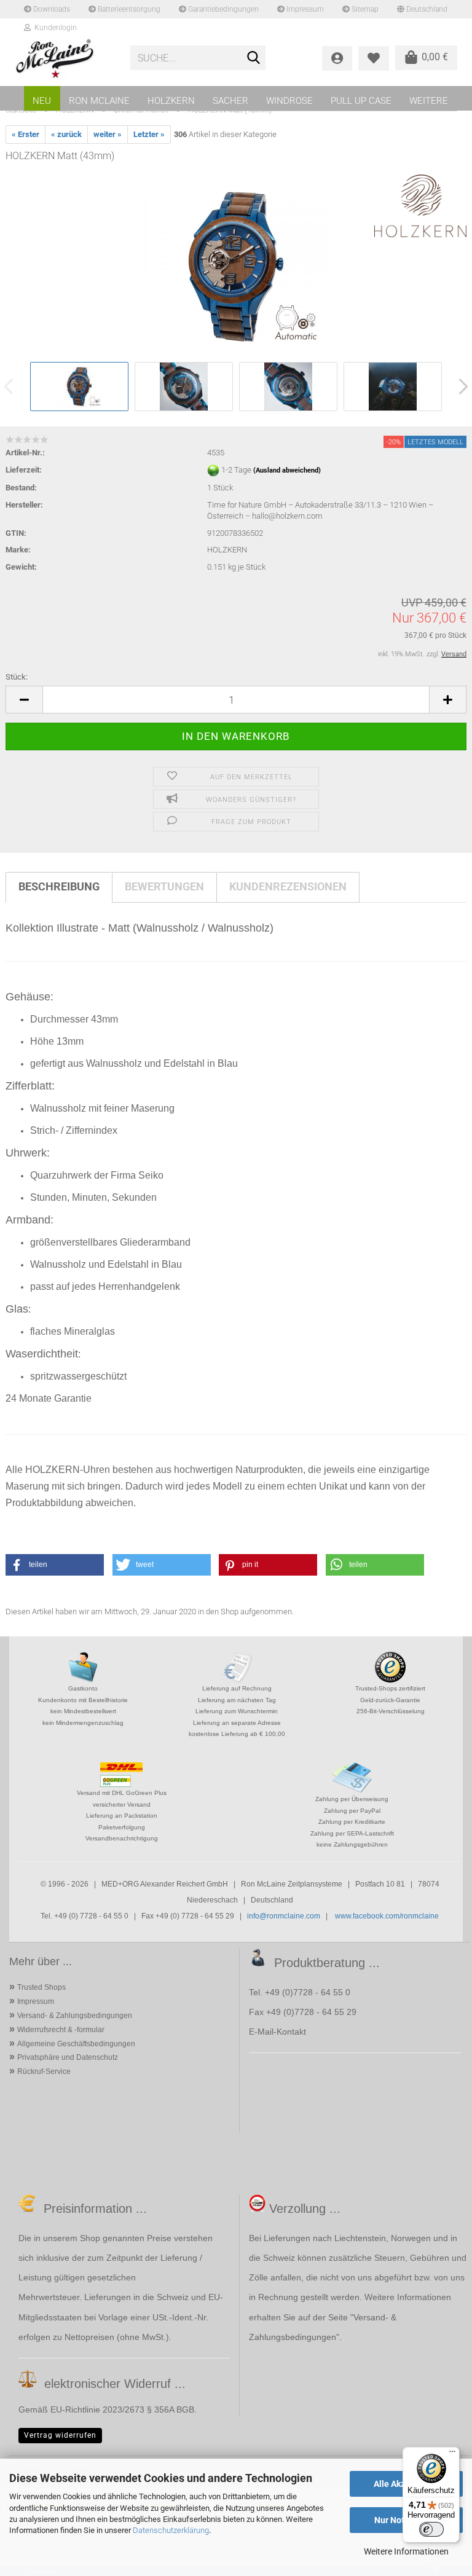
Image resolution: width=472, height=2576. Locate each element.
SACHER (230, 101)
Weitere (429, 101)
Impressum (304, 9)
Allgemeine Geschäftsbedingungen (76, 2044)
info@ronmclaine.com (284, 1916)
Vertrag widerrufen (60, 2435)
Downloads (51, 9)
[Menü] (452, 2454)
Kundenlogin (54, 28)
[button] (24, 700)
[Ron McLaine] (63, 58)
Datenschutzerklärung (171, 2530)
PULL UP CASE (361, 101)
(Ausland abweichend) (287, 470)
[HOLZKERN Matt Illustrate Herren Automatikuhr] (236, 266)
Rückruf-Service (44, 2071)
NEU (42, 101)
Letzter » (149, 134)
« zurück (66, 134)
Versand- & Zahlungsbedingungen (75, 2016)
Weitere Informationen (406, 2551)
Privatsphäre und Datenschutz (68, 2057)
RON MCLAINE (99, 101)
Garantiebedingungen (222, 9)
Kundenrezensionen (288, 886)
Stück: (17, 677)
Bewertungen (164, 886)
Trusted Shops (41, 1987)
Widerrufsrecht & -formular (61, 2030)
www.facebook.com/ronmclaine (387, 1916)
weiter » (108, 134)
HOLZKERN (171, 101)
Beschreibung (59, 886)
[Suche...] (254, 58)
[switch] (431, 2529)
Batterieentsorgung (128, 9)
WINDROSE (289, 101)
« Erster (26, 134)
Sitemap (364, 9)
